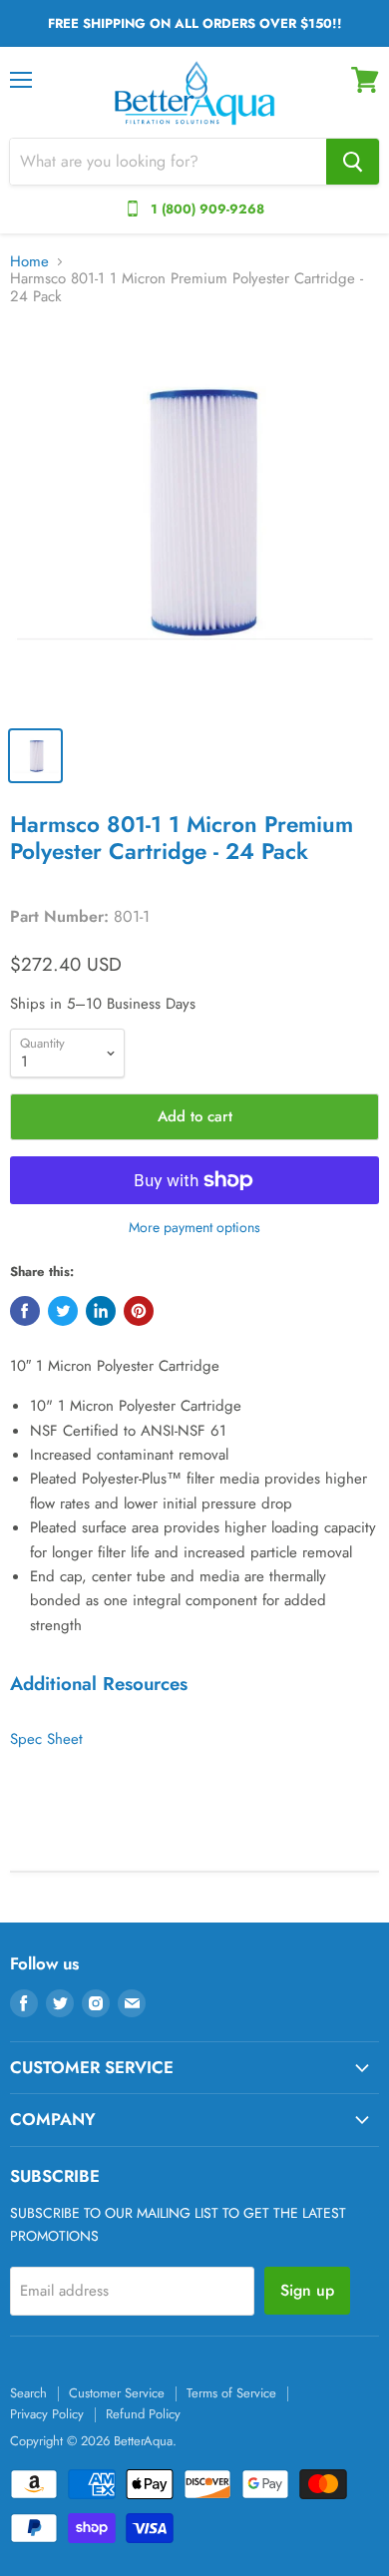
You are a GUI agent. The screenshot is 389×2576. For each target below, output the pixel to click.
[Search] (353, 162)
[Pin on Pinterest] (139, 1311)
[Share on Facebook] (25, 1311)
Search (28, 2393)
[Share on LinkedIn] (101, 1311)
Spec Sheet (46, 1739)
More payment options (194, 1227)
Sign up (307, 2290)
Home (29, 262)
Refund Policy (143, 2414)
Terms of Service (231, 2393)
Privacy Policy (47, 2414)
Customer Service (117, 2393)
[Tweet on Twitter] (63, 1311)
